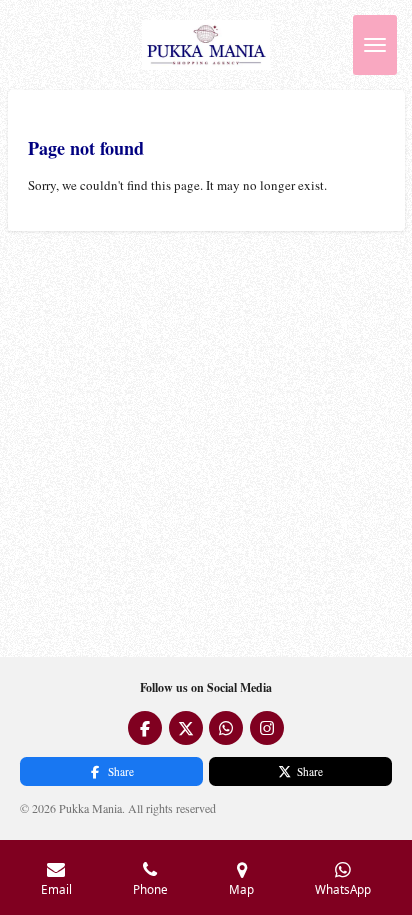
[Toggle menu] (375, 45)
